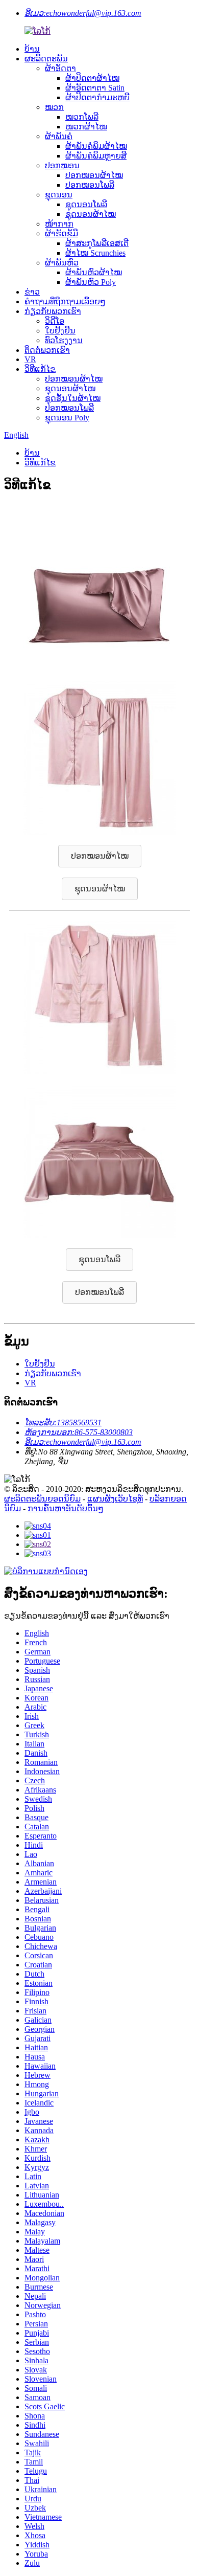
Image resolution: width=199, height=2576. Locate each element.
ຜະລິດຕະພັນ (46, 59)
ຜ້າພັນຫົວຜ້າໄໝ (94, 272)
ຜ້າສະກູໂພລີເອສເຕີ (97, 243)
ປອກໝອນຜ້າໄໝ (94, 175)
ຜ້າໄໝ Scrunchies (95, 253)
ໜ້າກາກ (59, 224)
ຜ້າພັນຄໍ (59, 136)
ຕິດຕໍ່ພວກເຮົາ (47, 350)
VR (30, 359)
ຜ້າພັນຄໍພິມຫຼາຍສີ (96, 156)
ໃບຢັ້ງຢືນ (60, 331)
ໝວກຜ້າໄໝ (86, 127)
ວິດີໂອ (55, 321)
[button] (100, 856)
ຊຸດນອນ (59, 195)
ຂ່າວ (32, 292)
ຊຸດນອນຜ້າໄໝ (91, 214)
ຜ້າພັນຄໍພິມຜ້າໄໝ (96, 146)
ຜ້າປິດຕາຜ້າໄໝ (92, 78)
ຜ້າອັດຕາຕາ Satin (95, 88)
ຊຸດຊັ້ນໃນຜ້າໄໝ (73, 398)
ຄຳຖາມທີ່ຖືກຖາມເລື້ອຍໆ (65, 301)
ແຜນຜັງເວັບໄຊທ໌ (115, 1499)
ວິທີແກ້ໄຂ (40, 369)
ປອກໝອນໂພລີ (90, 185)
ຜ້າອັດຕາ (60, 68)
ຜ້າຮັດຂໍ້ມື (61, 233)
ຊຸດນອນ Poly (67, 418)
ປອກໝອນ (62, 165)
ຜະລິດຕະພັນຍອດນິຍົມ (42, 1499)
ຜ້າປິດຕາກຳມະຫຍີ (97, 97)
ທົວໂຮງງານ (64, 340)
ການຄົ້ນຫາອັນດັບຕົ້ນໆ (66, 1508)
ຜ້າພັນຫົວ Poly (91, 282)
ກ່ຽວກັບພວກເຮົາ (53, 311)
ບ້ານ (32, 49)
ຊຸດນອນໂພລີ (86, 204)
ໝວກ (54, 107)
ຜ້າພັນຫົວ (62, 263)
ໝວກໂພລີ (82, 117)
